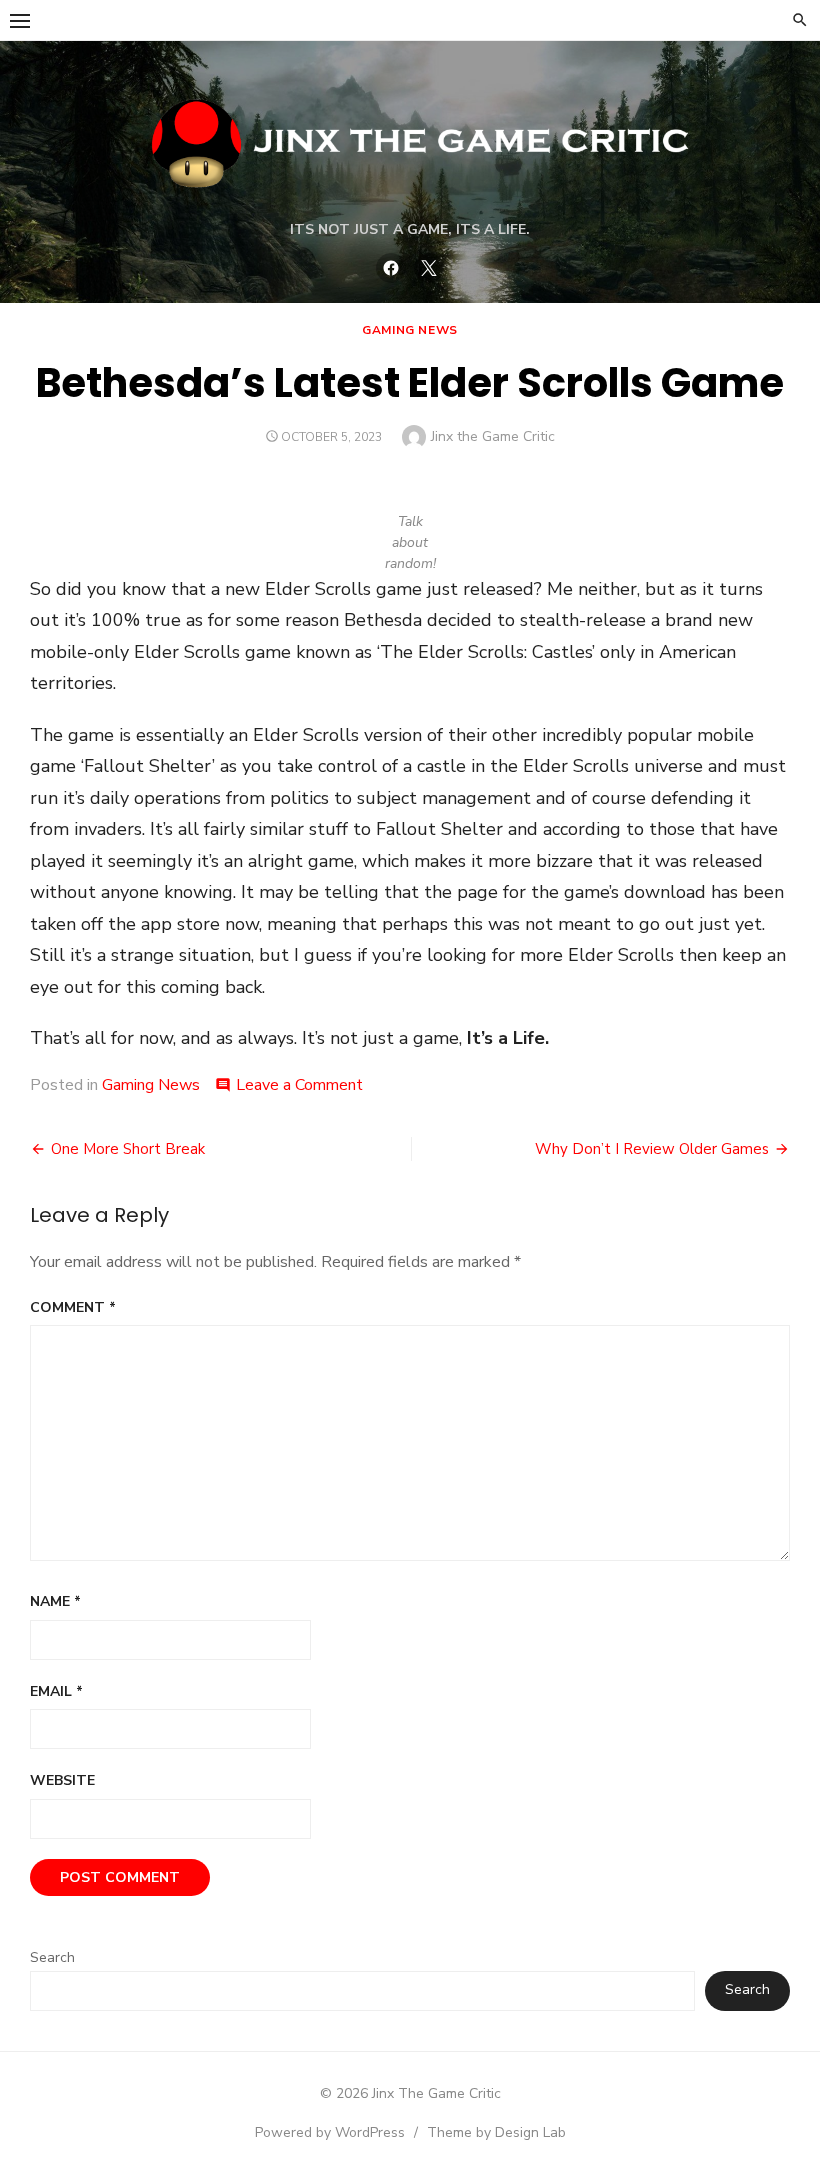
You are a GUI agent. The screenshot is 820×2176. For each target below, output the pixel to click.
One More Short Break (128, 1149)
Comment (73, 1307)
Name (55, 1601)
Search (52, 1957)
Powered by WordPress (330, 2132)
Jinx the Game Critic (493, 436)
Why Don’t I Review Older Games (652, 1149)
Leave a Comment (299, 1085)
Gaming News (410, 330)
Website (62, 1780)
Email (56, 1691)
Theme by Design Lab (496, 2132)
